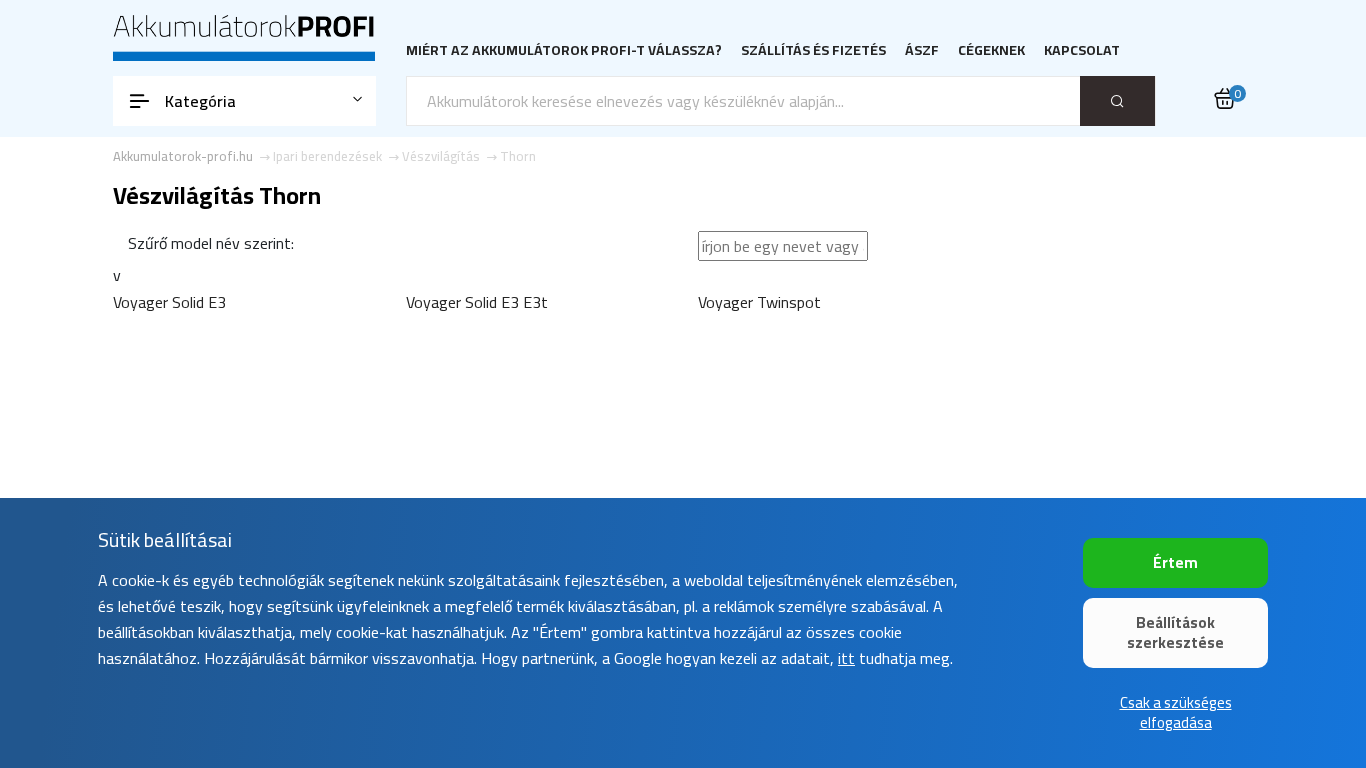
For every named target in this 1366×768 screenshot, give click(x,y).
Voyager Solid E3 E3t (477, 302)
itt (846, 658)
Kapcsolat (1082, 50)
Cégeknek (991, 50)
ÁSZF (922, 50)
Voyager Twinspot (759, 302)
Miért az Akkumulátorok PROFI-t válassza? (564, 50)
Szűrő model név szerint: (211, 243)
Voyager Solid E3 (169, 302)
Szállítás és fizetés (813, 50)
